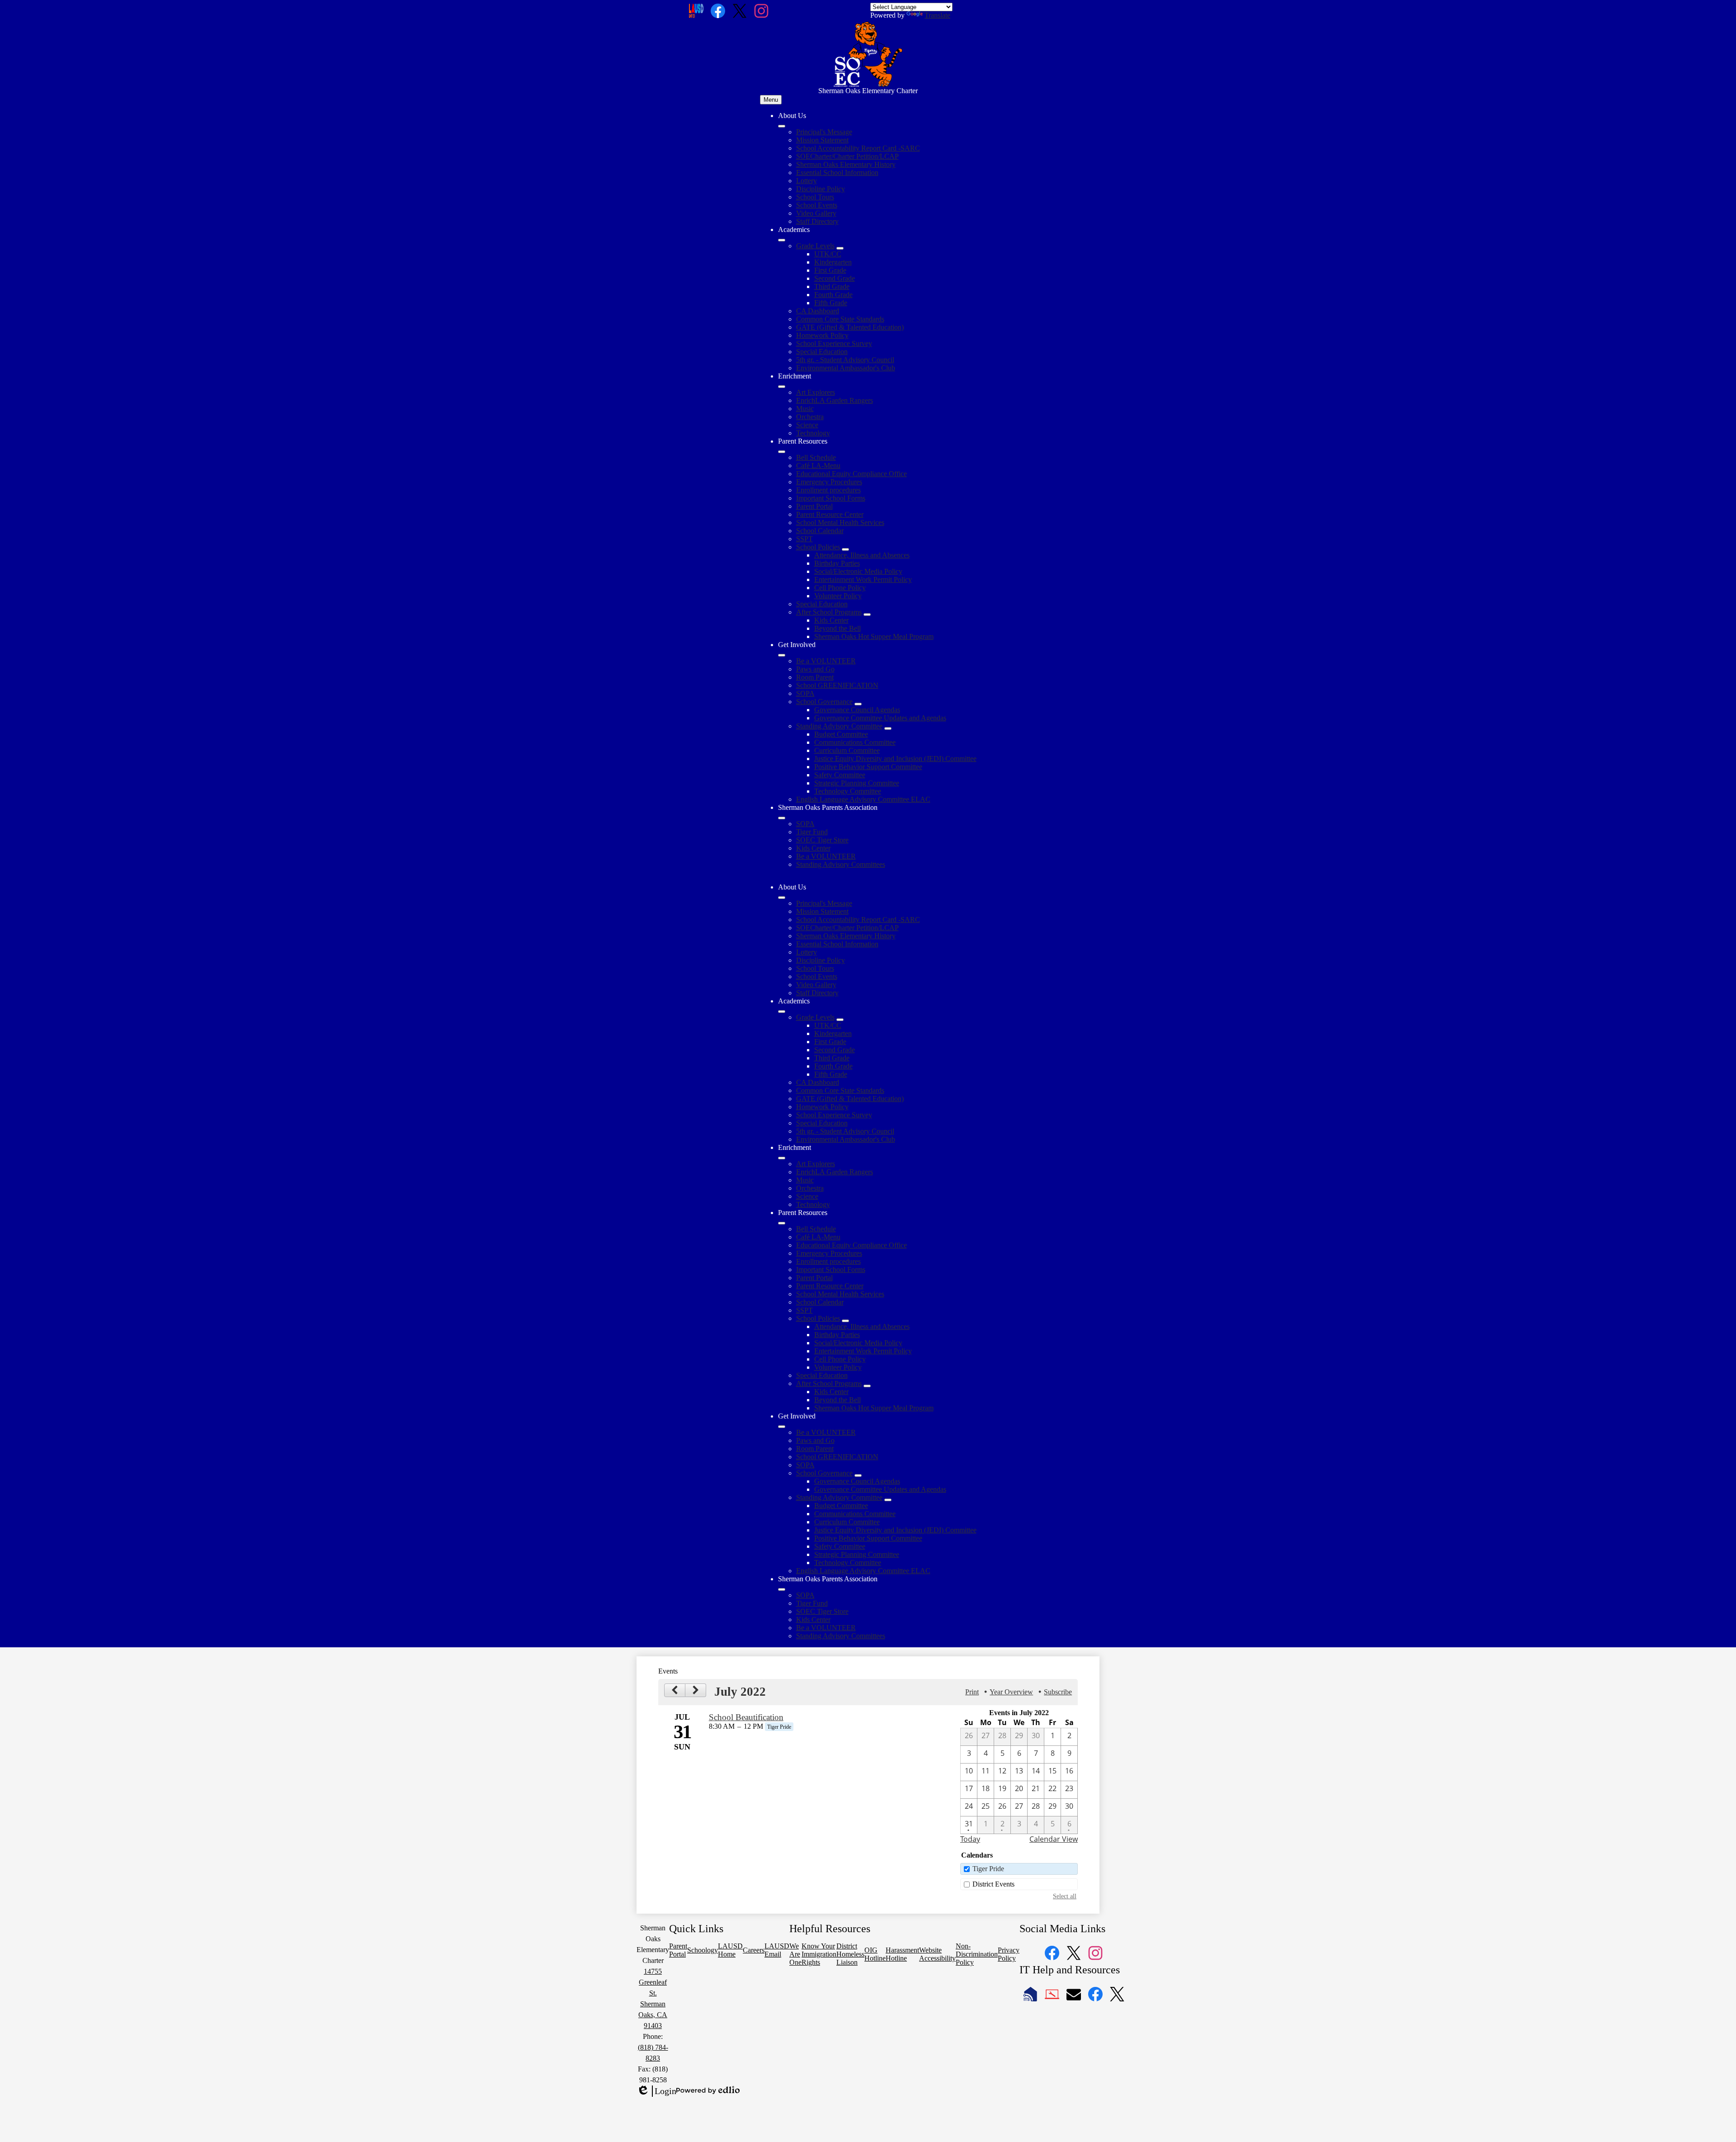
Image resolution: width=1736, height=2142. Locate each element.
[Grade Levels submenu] (840, 248)
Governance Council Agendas (857, 710)
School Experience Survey (834, 343)
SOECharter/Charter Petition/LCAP (847, 156)
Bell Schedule (816, 457)
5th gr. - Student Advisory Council (845, 360)
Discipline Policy (821, 189)
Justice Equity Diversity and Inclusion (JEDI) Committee (895, 759)
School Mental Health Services (840, 522)
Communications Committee (855, 742)
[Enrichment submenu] (782, 387)
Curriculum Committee (847, 750)
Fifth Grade (831, 303)
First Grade (830, 270)
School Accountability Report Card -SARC (858, 148)
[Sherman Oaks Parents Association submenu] (782, 818)
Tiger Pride (988, 1869)
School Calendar (820, 531)
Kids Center (831, 620)
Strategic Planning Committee (857, 783)
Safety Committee (840, 775)
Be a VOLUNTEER (826, 661)
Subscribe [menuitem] (1058, 1692)
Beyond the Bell (837, 628)
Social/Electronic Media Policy (858, 571)
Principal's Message (824, 132)
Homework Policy (822, 335)
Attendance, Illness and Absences (862, 555)
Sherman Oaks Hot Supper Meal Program (874, 636)
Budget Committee (841, 734)
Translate (937, 15)
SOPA (805, 693)
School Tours (815, 197)
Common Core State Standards (840, 319)
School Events (817, 205)
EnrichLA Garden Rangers (835, 400)
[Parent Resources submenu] (782, 452)
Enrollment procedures (828, 490)
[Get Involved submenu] (782, 655)
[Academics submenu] (782, 240)
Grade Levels (815, 246)
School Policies (818, 547)
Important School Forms (831, 498)
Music (805, 409)
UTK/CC (828, 254)
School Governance (824, 702)
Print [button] (972, 1692)
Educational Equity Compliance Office (851, 474)
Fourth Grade (833, 295)
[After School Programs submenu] (867, 615)
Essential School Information (837, 173)
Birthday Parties (837, 563)
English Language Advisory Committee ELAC (863, 799)
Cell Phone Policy (840, 588)
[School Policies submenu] (845, 549)
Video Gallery (816, 213)
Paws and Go (815, 669)
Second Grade (835, 278)
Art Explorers (816, 392)
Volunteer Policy (838, 596)
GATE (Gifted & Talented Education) (850, 327)
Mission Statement (822, 140)
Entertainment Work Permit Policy (863, 579)
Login (656, 2091)
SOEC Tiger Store (822, 840)
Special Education (822, 352)
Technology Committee (848, 791)
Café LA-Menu (818, 466)
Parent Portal (814, 506)
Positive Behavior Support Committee (868, 767)
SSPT (804, 539)
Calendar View (1054, 1839)
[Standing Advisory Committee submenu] (888, 728)
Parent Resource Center (830, 514)
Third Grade (832, 286)
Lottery (807, 181)
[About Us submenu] (782, 126)
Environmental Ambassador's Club (846, 368)
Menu (771, 100)
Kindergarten (833, 262)
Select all (1065, 1896)
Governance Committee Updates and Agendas (880, 718)
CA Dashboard (818, 311)
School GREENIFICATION (837, 685)
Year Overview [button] (1011, 1692)
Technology (813, 433)
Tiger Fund (812, 832)
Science (807, 425)
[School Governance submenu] (858, 704)
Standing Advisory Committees (841, 864)
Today (970, 1839)
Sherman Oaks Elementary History (846, 164)
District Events (993, 1884)
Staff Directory (817, 221)
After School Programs (829, 612)
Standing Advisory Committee (839, 726)
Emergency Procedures (829, 482)
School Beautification (746, 1717)
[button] (782, 898)
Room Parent (815, 677)
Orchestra (810, 417)
